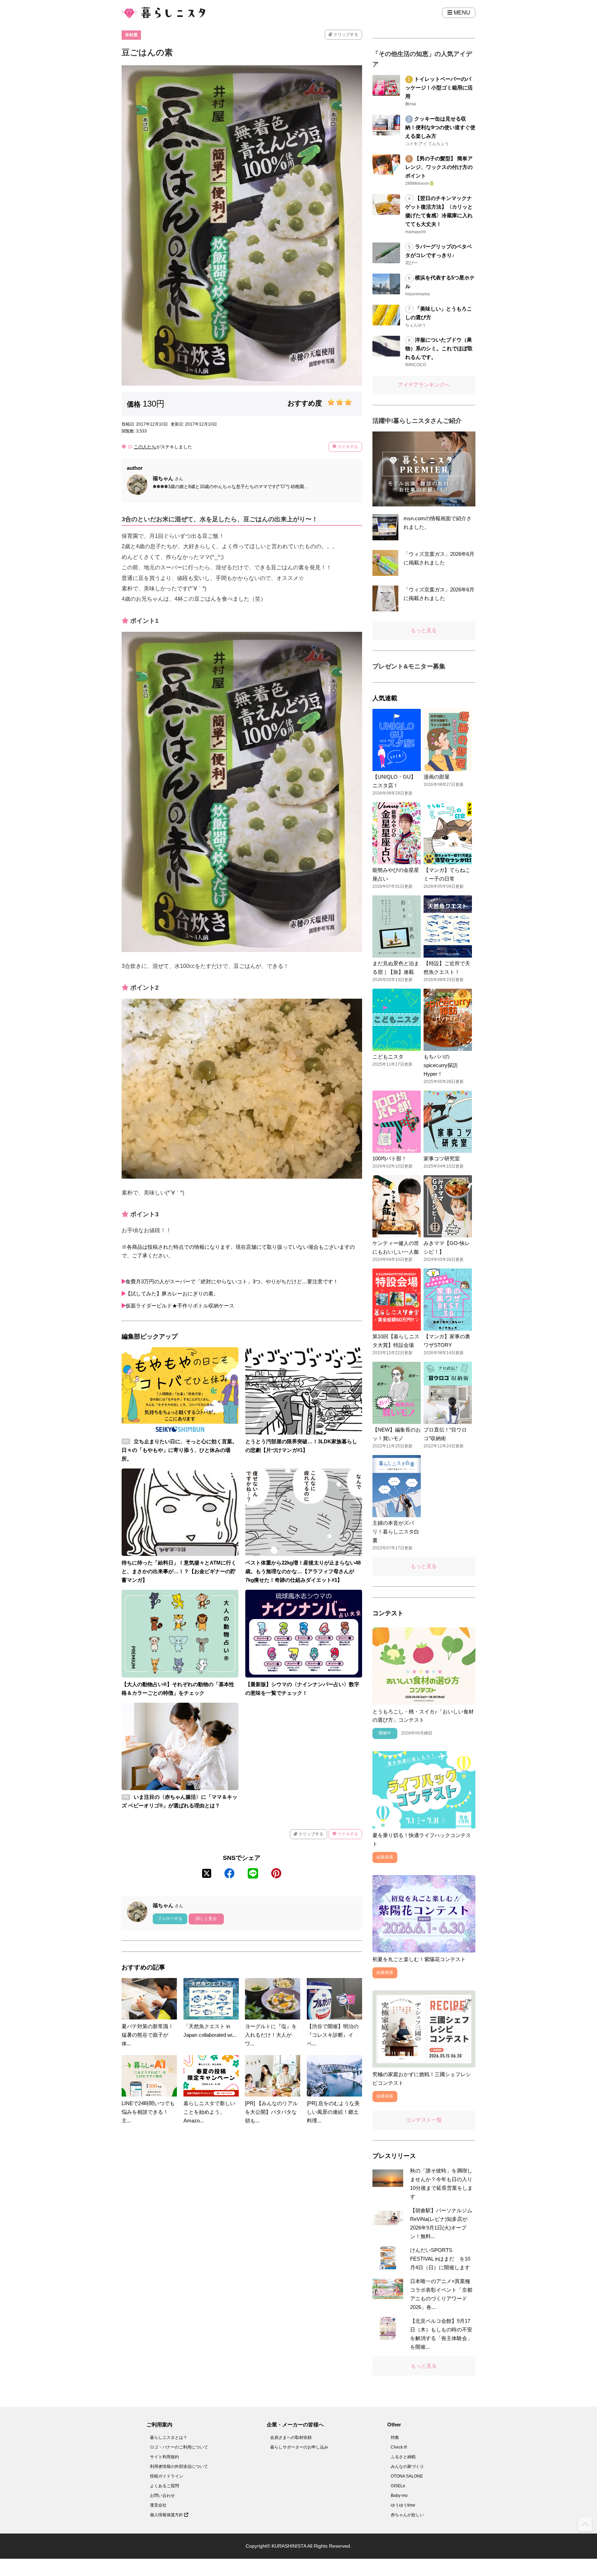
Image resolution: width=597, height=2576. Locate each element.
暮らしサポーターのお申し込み (299, 2447)
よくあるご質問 (164, 2486)
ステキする (347, 447)
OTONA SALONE (407, 2476)
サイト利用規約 (164, 2457)
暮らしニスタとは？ (169, 2437)
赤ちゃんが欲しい (407, 2515)
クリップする (345, 35)
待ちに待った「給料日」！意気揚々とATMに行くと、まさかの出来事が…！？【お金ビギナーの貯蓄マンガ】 (179, 1571)
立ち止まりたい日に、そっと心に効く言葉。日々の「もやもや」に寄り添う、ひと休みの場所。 (179, 1450)
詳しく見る (206, 1919)
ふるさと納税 (403, 2457)
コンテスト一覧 (424, 2120)
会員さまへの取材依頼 (291, 2437)
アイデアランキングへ (424, 385)
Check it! (399, 2447)
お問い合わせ (162, 2496)
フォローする (170, 1919)
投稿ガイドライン (167, 2476)
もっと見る (424, 630)
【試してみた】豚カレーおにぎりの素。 (172, 1294)
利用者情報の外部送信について (179, 2466)
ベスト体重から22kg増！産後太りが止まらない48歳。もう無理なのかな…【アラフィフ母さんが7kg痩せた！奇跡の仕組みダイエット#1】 (303, 1571)
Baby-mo (399, 2496)
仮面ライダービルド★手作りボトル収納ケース (180, 1306)
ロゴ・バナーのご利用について (179, 2447)
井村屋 (131, 35)
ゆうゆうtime (403, 2505)
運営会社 (158, 2505)
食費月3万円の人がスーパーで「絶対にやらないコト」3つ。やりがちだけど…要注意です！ (232, 1281)
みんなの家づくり (407, 2466)
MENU (461, 13)
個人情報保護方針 (167, 2515)
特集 (395, 2437)
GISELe (398, 2486)
